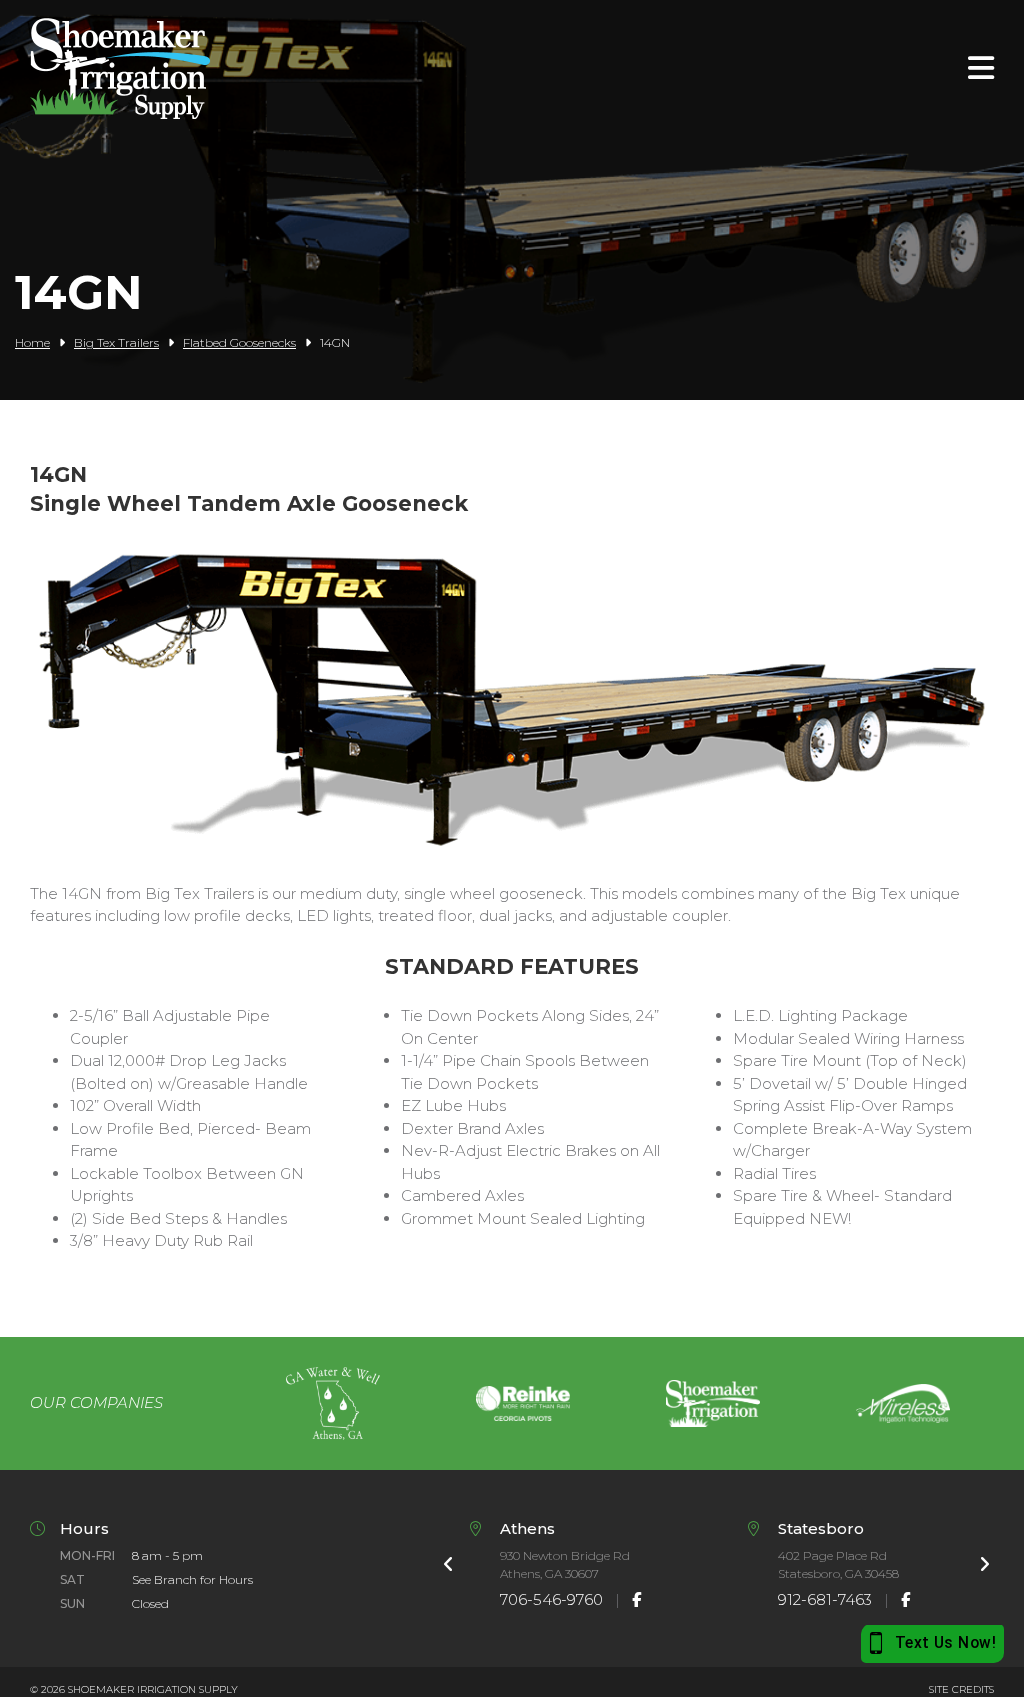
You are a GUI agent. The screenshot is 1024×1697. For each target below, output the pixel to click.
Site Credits (961, 1689)
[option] (333, 1403)
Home (32, 342)
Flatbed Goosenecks (239, 342)
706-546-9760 (551, 1599)
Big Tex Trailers (116, 342)
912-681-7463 (825, 1599)
